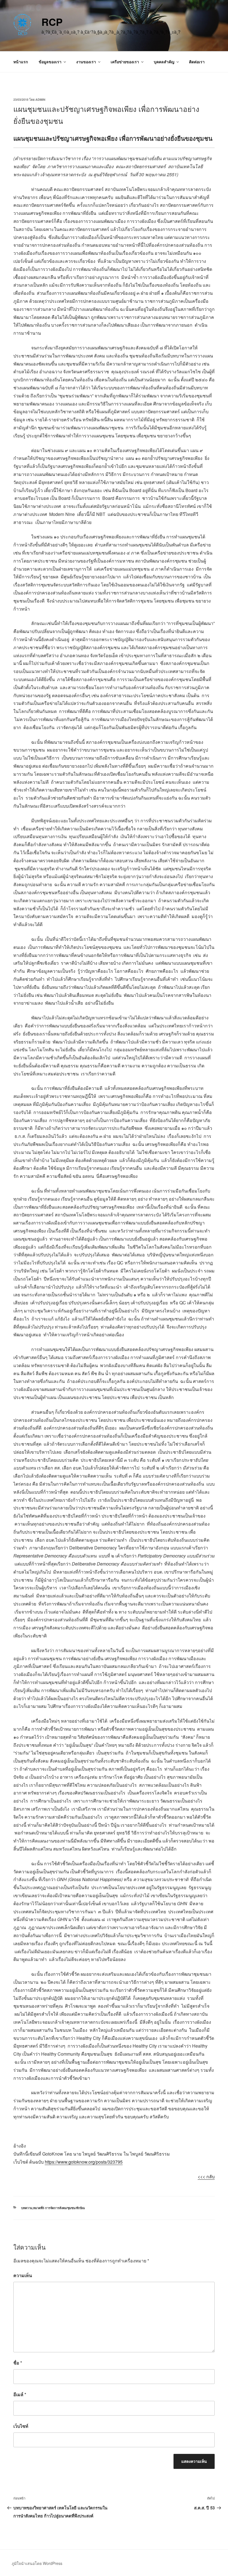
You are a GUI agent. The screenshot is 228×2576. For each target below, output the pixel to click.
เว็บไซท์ (21, 2426)
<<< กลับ (206, 2177)
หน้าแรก (21, 62)
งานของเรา (86, 62)
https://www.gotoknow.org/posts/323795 (84, 2162)
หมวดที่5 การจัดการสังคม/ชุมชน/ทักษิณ (59, 2208)
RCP (52, 22)
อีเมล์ (20, 2394)
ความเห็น (23, 2275)
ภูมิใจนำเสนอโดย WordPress (37, 2563)
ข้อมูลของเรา (50, 62)
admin (40, 99)
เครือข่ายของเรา (125, 62)
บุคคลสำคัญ (164, 62)
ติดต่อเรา (197, 62)
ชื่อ (18, 2363)
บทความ (27, 2208)
